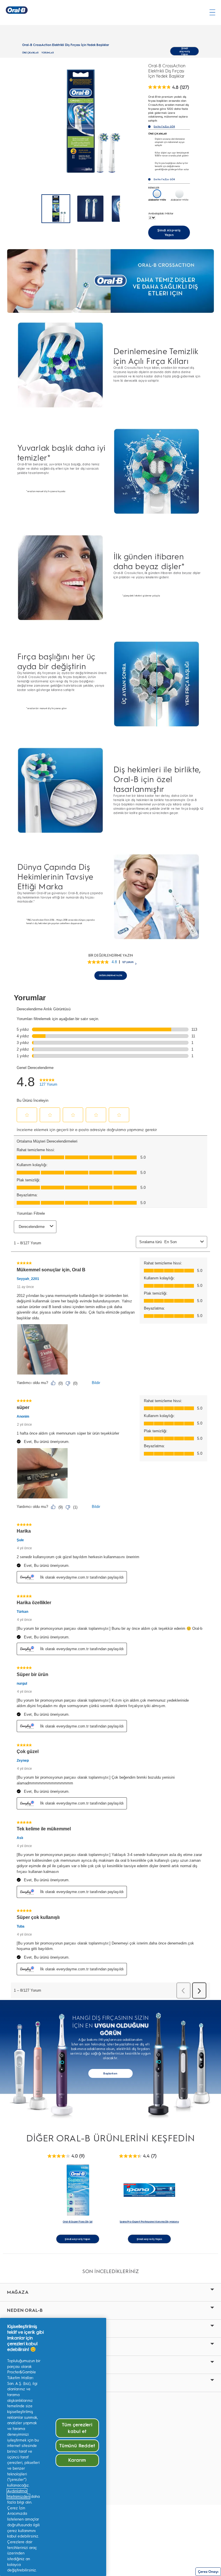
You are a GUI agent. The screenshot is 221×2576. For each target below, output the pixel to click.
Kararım (77, 2460)
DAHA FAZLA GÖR (164, 127)
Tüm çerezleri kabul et (77, 2428)
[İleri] (129, 209)
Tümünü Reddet (77, 2446)
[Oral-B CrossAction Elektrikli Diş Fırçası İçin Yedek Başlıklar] (90, 209)
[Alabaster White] (157, 194)
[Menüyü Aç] (212, 12)
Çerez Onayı (208, 2572)
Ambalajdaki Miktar (161, 213)
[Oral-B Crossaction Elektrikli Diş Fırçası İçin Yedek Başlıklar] (56, 209)
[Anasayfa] (17, 10)
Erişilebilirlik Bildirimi (27, 2436)
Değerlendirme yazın (110, 975)
